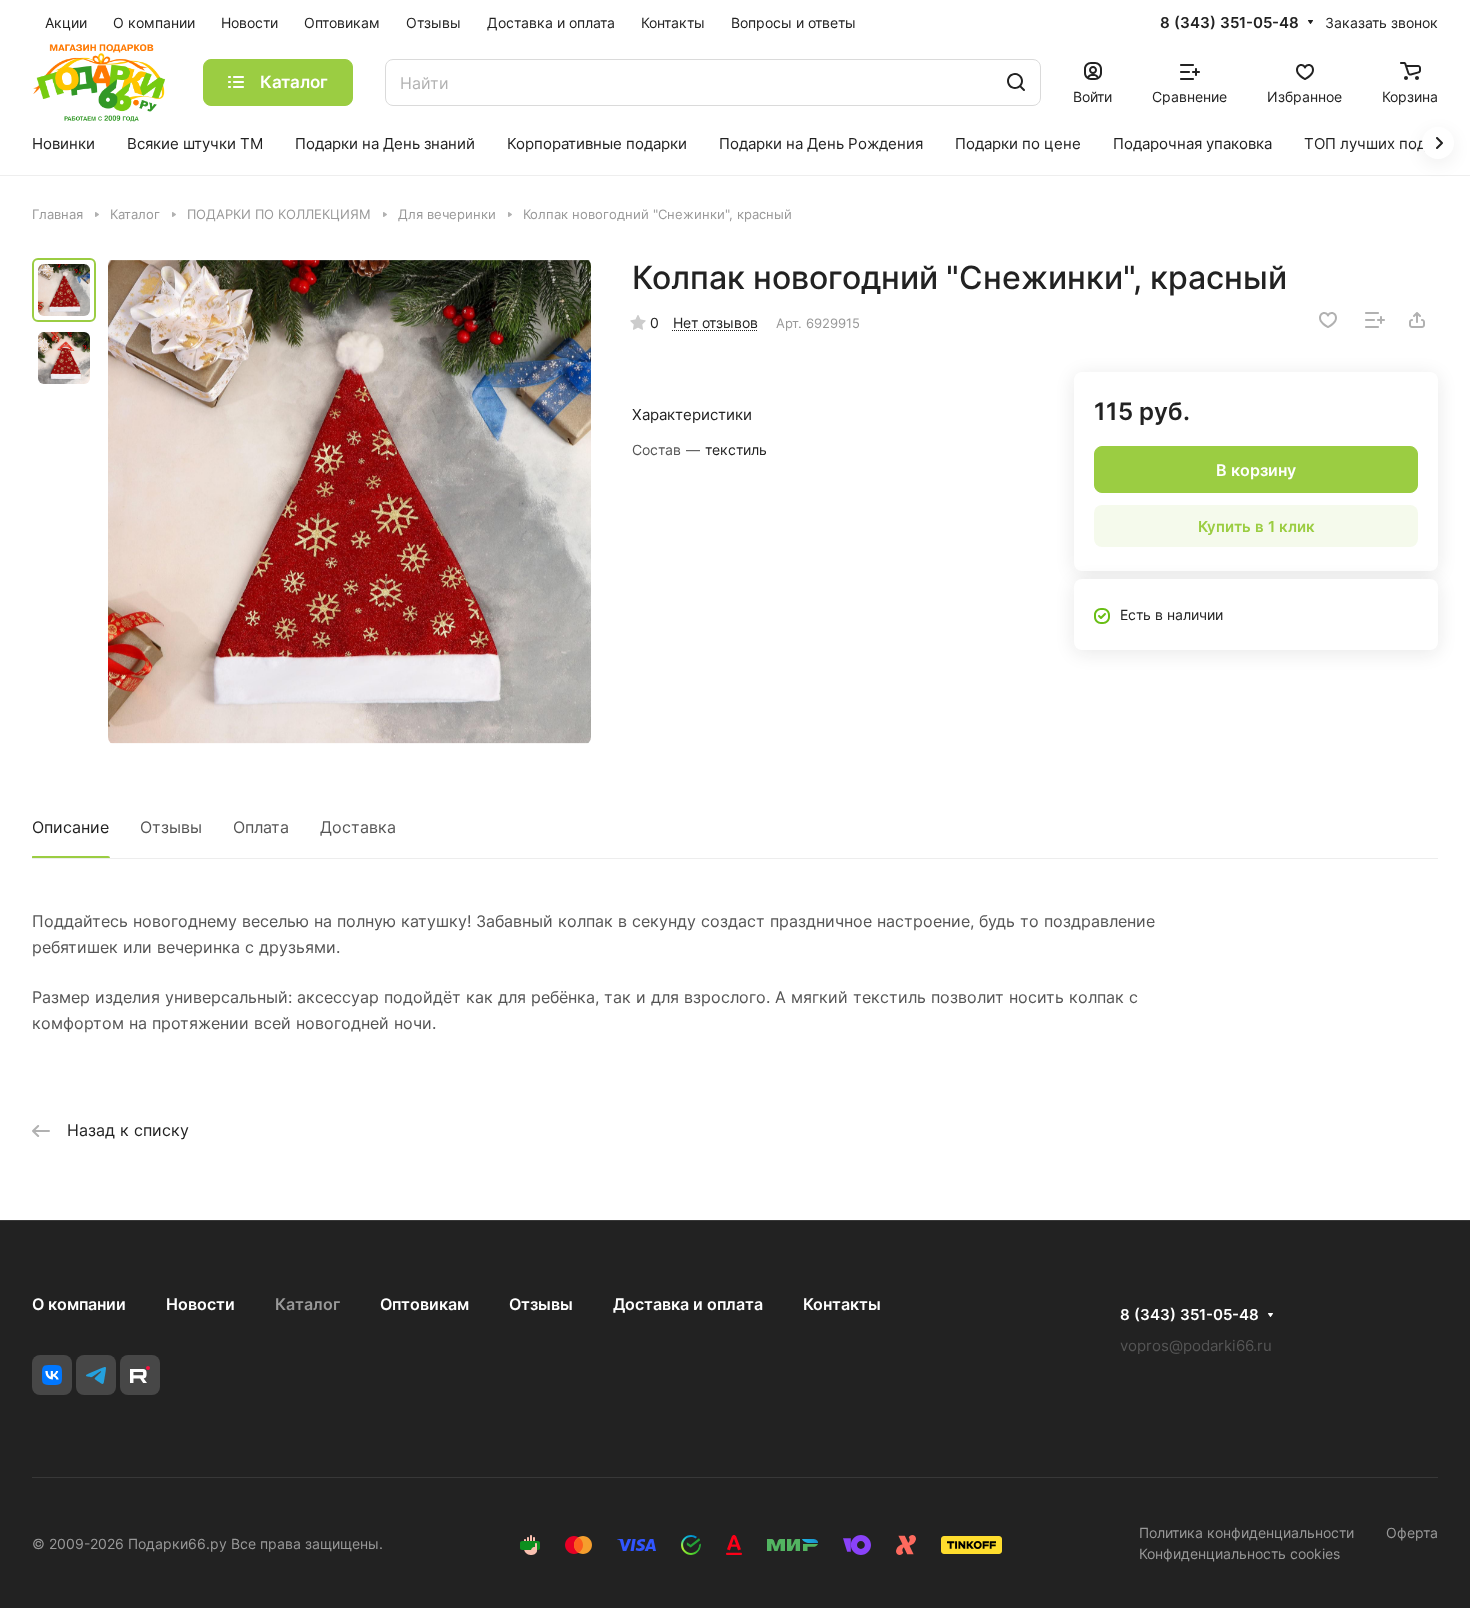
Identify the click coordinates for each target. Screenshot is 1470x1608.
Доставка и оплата (688, 1304)
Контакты (842, 1304)
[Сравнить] (1375, 320)
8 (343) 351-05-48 (1229, 23)
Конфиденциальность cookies (1239, 1553)
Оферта (1412, 1532)
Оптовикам (424, 1304)
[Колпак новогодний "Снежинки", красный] (349, 501)
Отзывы (171, 827)
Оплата (261, 827)
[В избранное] (1328, 320)
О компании (79, 1304)
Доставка (358, 827)
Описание (70, 827)
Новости (200, 1304)
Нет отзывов (715, 322)
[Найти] (1016, 82)
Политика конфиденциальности (1246, 1532)
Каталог (307, 1304)
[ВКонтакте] (52, 1375)
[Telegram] (96, 1375)
